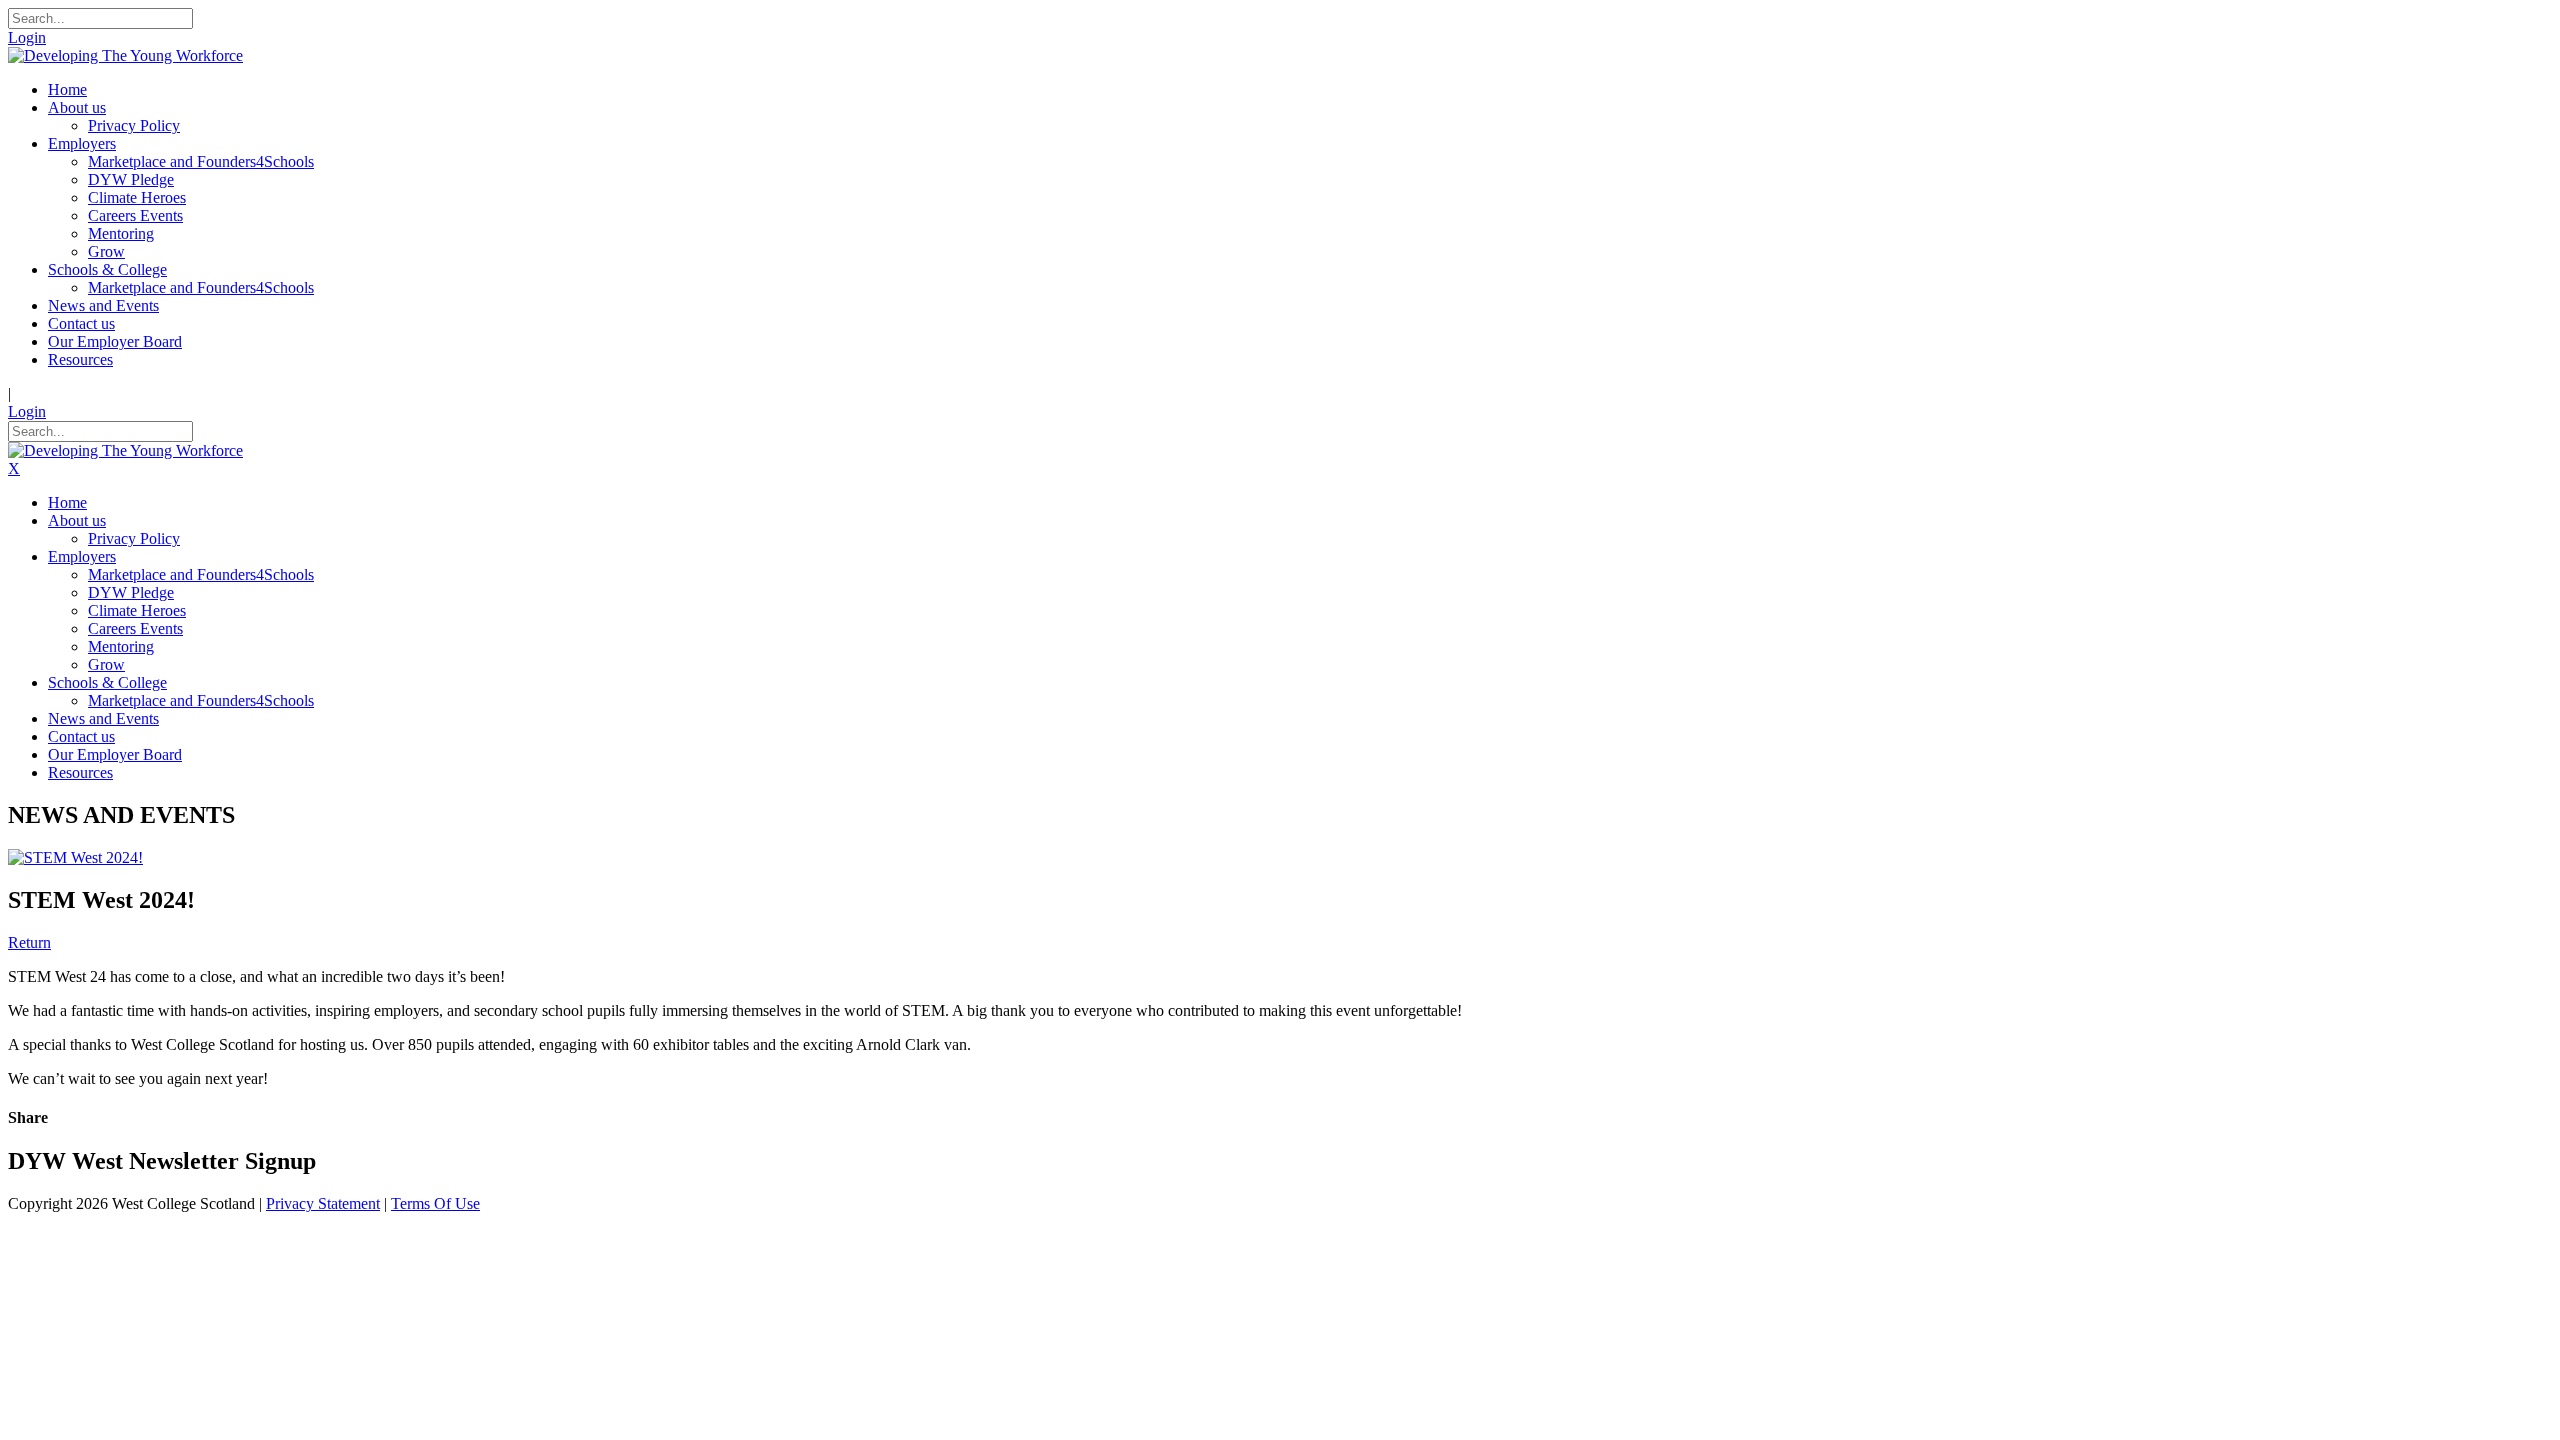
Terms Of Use (435, 1203)
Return (29, 942)
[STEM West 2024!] (75, 857)
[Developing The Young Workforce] (125, 55)
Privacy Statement (323, 1203)
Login (27, 37)
